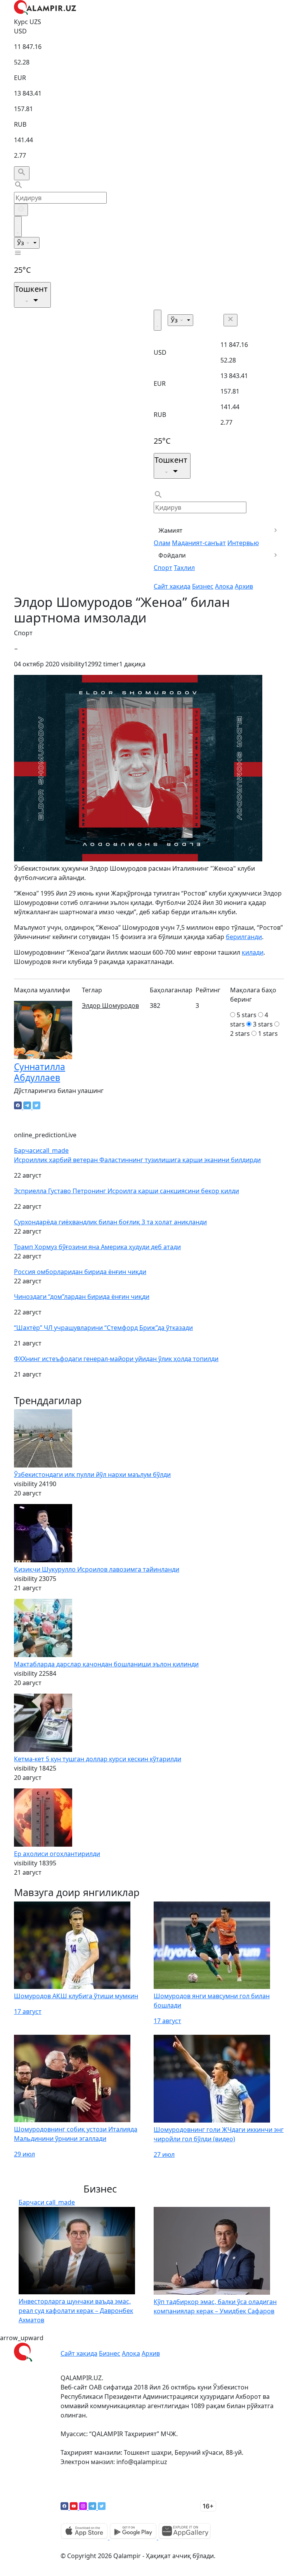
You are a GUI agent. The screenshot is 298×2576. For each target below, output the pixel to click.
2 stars (240, 1034)
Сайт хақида (172, 586)
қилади (253, 952)
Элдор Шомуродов (110, 1006)
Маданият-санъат (199, 543)
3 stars (263, 1024)
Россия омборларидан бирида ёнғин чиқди (80, 1272)
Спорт (163, 568)
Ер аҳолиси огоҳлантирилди (57, 1854)
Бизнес (203, 586)
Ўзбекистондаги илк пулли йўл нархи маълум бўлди (92, 1474)
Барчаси (41, 1150)
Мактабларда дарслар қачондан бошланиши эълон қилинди (106, 1664)
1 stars (268, 1034)
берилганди (244, 937)
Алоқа (224, 586)
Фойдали (172, 555)
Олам (162, 543)
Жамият (171, 530)
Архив (244, 586)
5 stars (247, 1015)
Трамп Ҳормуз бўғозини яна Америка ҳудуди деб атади (97, 1247)
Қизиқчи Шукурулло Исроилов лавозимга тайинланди (97, 1569)
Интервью (243, 543)
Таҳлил (184, 568)
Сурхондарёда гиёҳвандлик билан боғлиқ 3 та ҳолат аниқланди (110, 1222)
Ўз (21, 243)
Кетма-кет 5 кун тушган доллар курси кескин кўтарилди (98, 1759)
